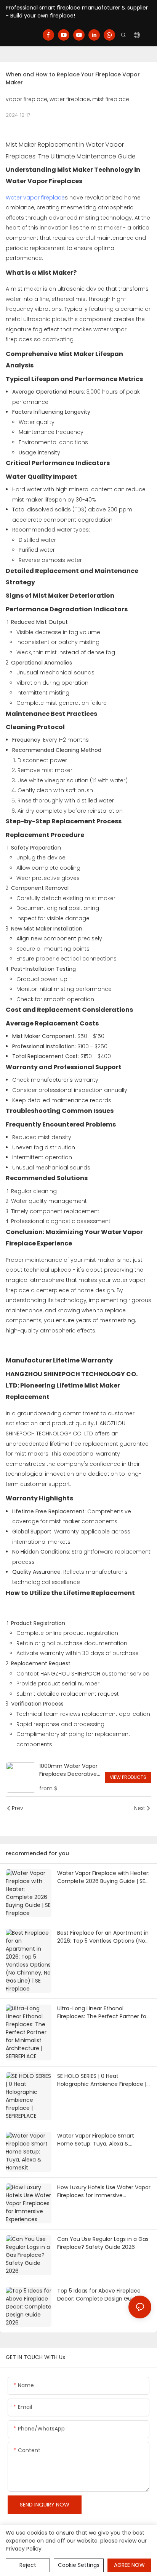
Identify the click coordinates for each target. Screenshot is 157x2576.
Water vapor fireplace (35, 198)
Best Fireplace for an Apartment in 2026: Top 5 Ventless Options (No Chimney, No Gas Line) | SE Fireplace (103, 1937)
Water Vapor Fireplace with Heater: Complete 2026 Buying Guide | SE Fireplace (103, 1877)
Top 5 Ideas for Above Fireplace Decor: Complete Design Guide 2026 (99, 2295)
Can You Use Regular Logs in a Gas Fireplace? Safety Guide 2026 (103, 2243)
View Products (128, 1777)
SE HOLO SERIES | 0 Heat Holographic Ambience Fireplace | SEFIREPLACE (102, 2080)
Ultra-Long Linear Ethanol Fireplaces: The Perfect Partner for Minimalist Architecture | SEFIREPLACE (103, 2013)
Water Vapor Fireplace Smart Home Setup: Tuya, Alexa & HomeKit (96, 2140)
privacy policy (24, 2549)
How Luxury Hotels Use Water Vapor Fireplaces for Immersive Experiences (104, 2191)
